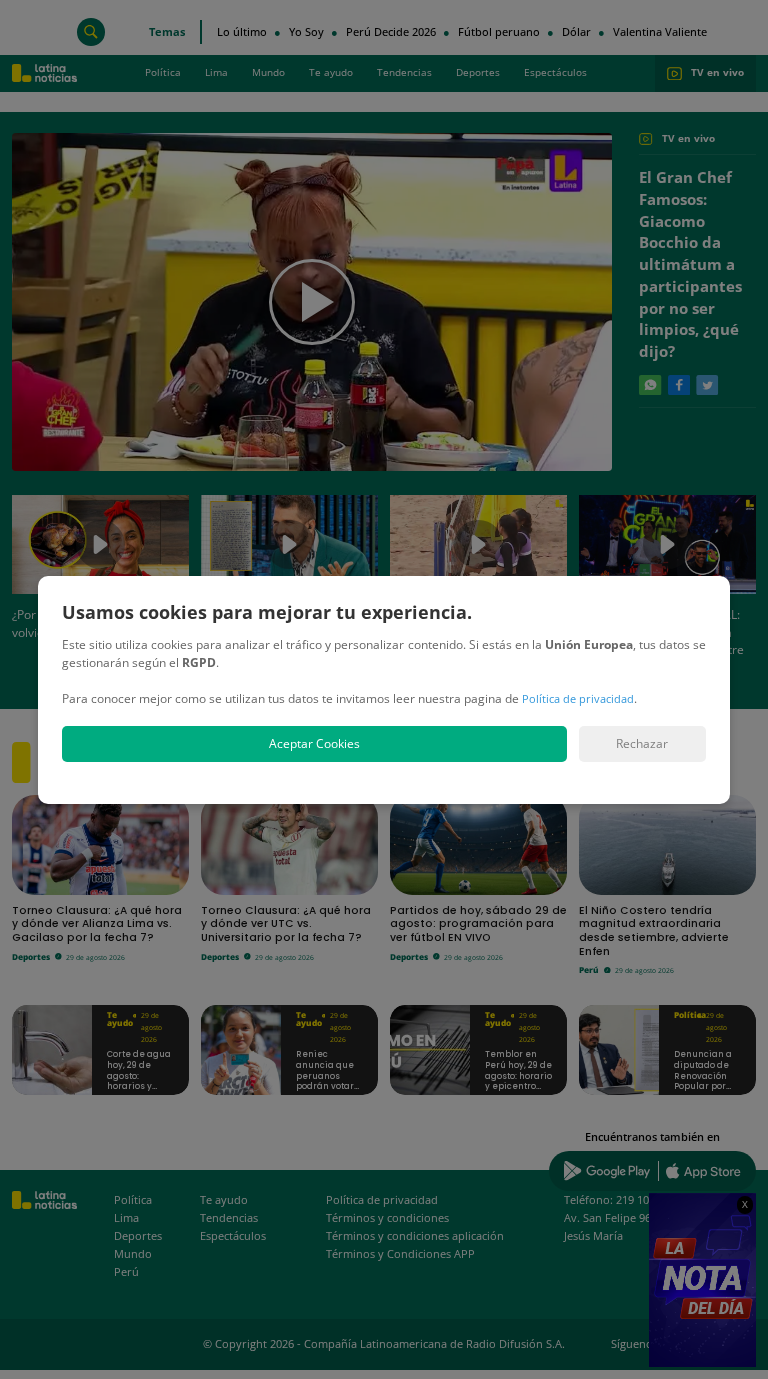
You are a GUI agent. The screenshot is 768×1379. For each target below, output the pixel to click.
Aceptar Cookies (314, 743)
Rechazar (642, 743)
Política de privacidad (578, 698)
